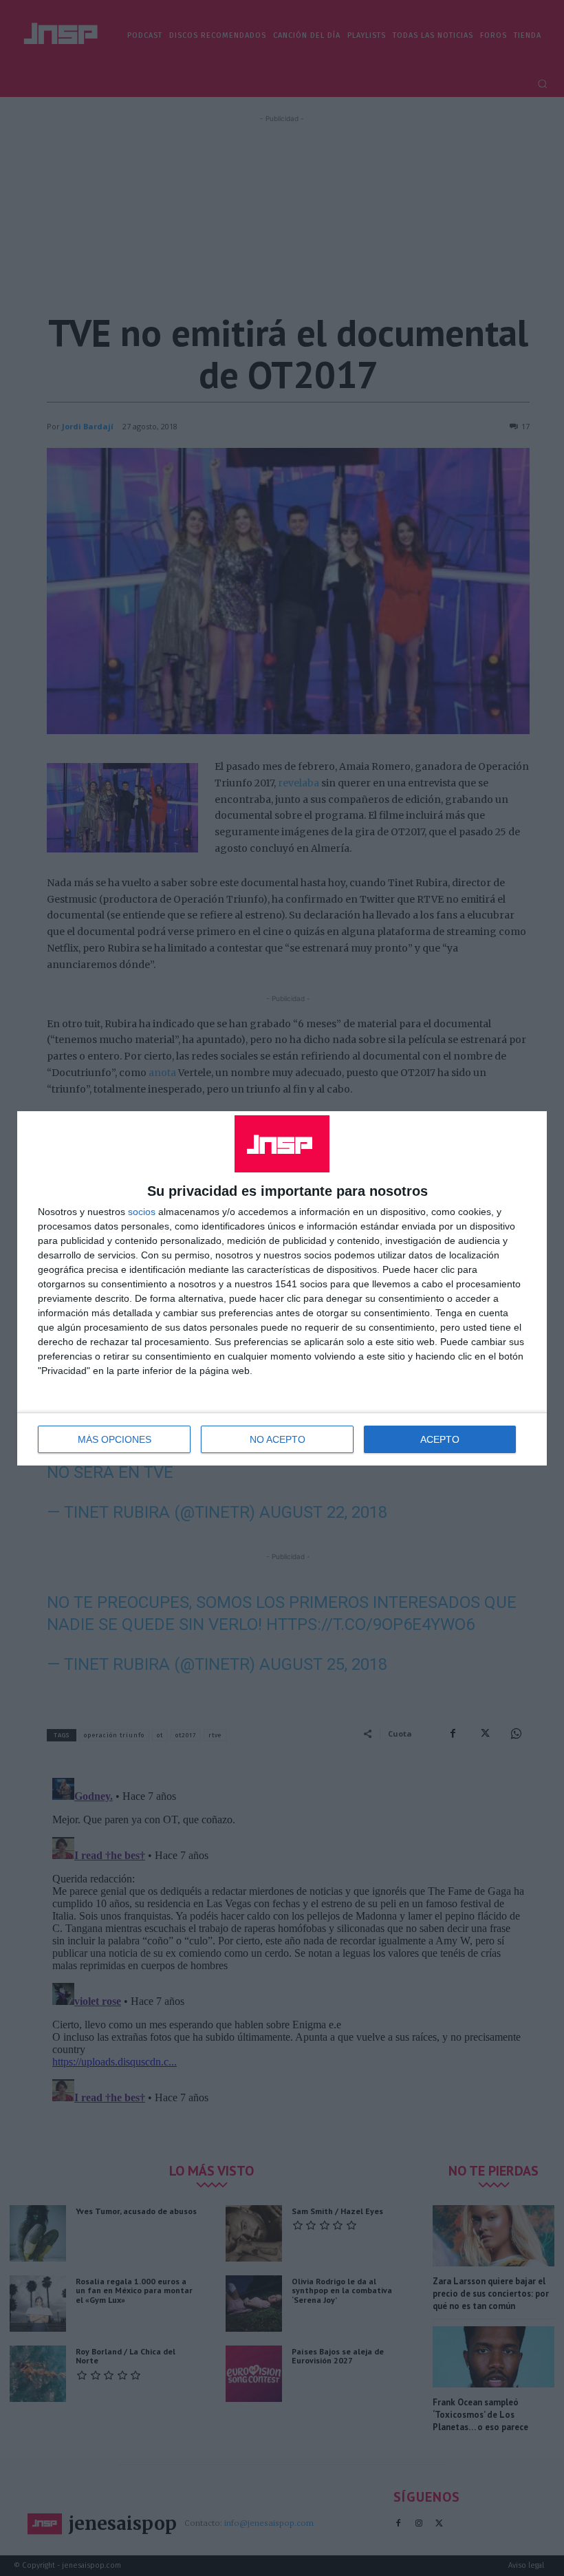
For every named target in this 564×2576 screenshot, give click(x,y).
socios (142, 1212)
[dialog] (282, 1288)
